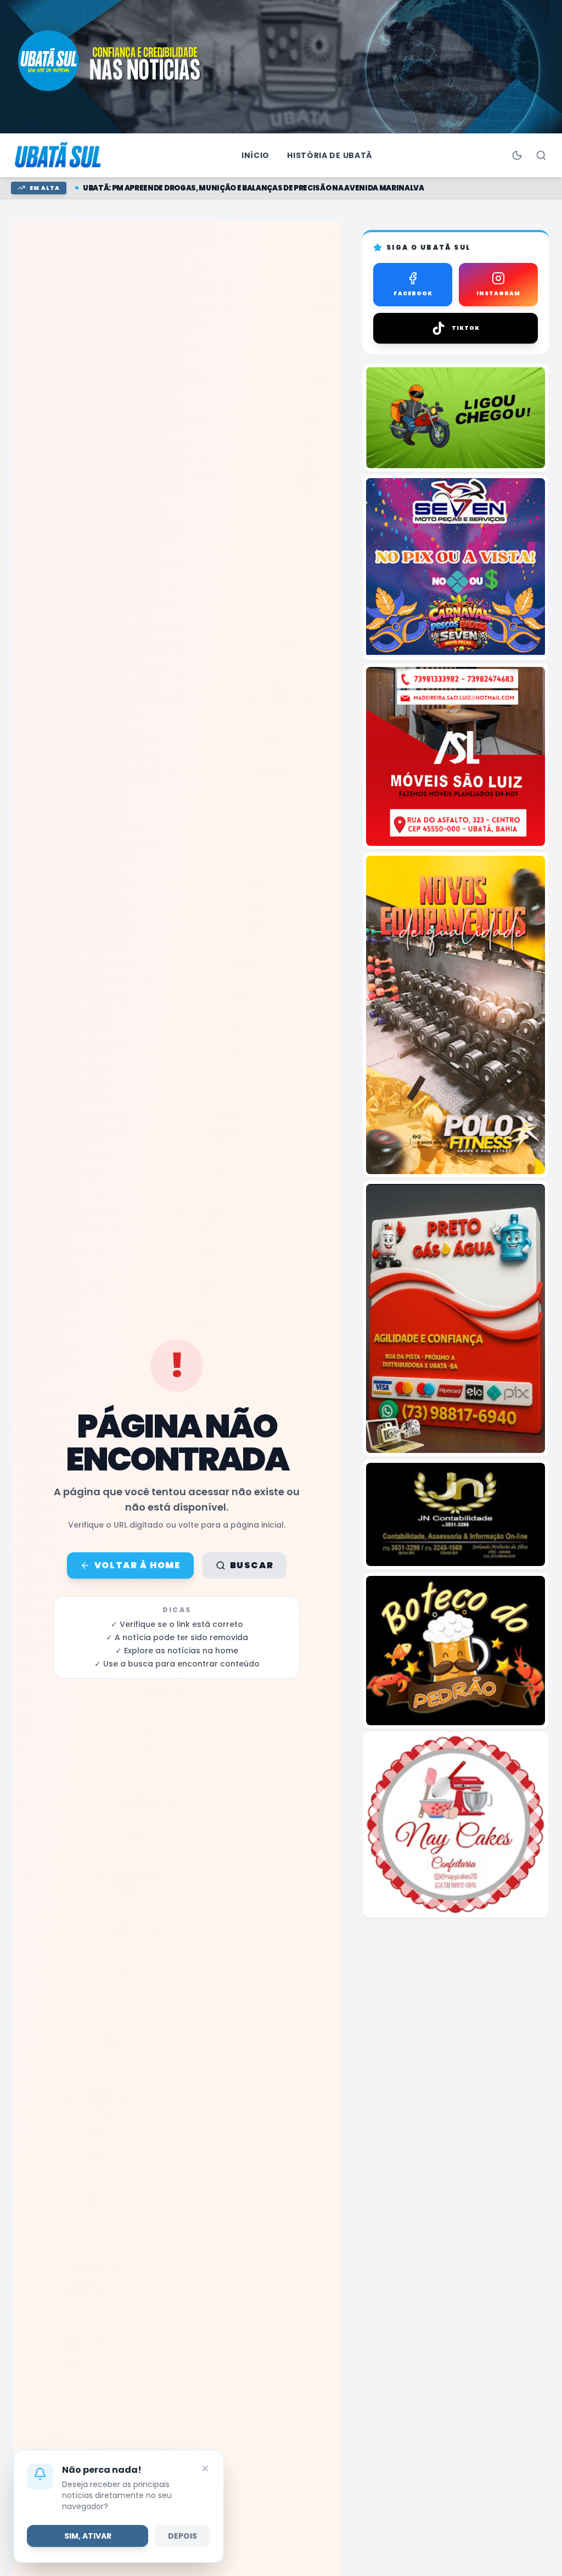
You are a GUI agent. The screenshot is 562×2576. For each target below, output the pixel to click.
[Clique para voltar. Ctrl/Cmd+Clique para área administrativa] (59, 155)
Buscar (252, 1565)
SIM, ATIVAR (88, 2536)
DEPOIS (182, 2536)
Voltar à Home (137, 1565)
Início (255, 155)
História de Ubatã (330, 155)
